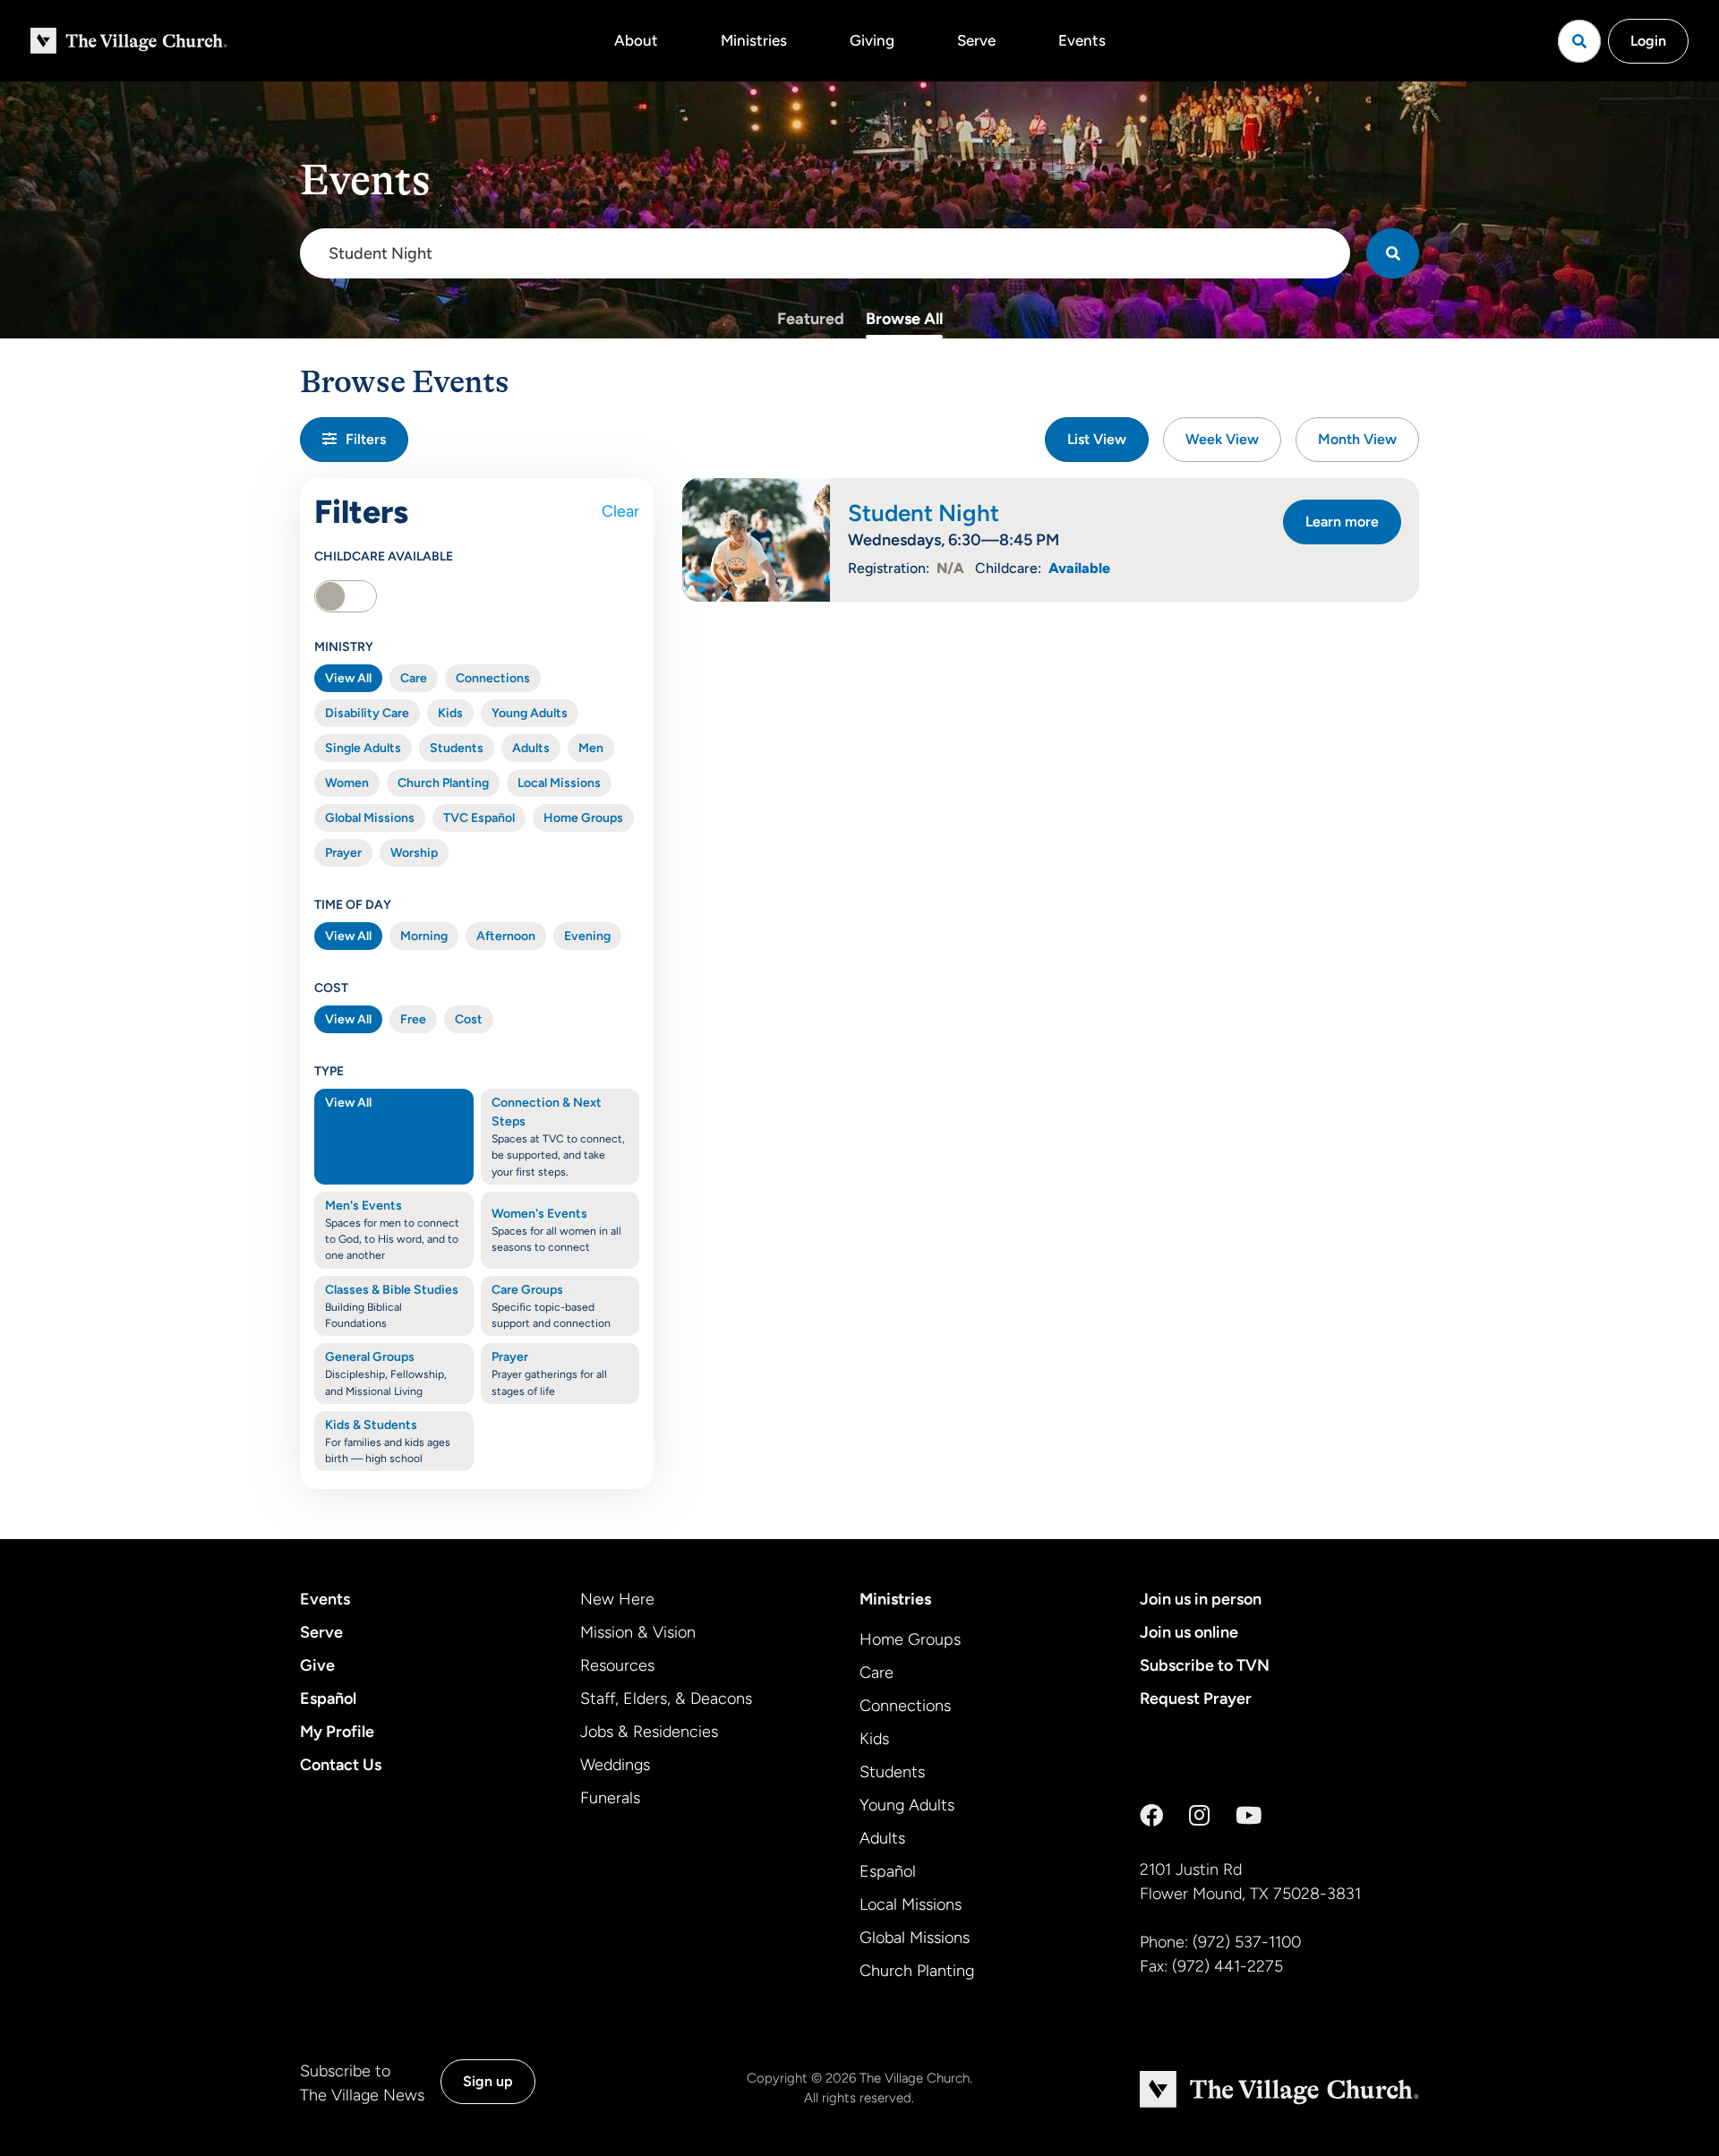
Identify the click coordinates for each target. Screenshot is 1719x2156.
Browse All (904, 319)
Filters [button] (366, 439)
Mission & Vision (638, 1632)
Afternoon (506, 936)
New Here (617, 1599)
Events (1082, 40)
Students (457, 748)
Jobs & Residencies (649, 1732)
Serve (976, 40)
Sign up (488, 2081)
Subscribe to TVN (1205, 1665)
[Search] (1393, 253)
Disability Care (367, 713)
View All (348, 678)
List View (1097, 439)
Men (591, 748)
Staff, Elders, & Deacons (666, 1698)
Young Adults (530, 713)
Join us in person (1201, 1599)
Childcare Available (384, 556)
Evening (587, 936)
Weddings (615, 1765)
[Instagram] (1199, 1816)
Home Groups (583, 818)
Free (413, 1019)
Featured (811, 319)
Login (1648, 41)
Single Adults (363, 748)
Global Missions (370, 818)
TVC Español (479, 818)
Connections (493, 678)
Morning (424, 936)
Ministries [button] (754, 40)
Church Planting (443, 783)
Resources (617, 1665)
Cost (331, 988)
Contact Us (341, 1765)
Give (317, 1665)
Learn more (1342, 522)
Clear (620, 511)
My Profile (337, 1732)
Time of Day (353, 905)
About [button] (636, 40)
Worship (414, 853)
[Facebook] (1151, 1816)
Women (347, 783)
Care (414, 678)
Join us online (1189, 1632)
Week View (1222, 439)
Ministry (344, 647)
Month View (1357, 439)
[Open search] (1579, 41)
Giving (872, 40)
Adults (531, 748)
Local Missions (559, 783)
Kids (450, 713)
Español (328, 1698)
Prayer (343, 853)
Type (329, 1071)
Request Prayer (1196, 1698)
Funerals (610, 1798)
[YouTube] (1249, 1816)
